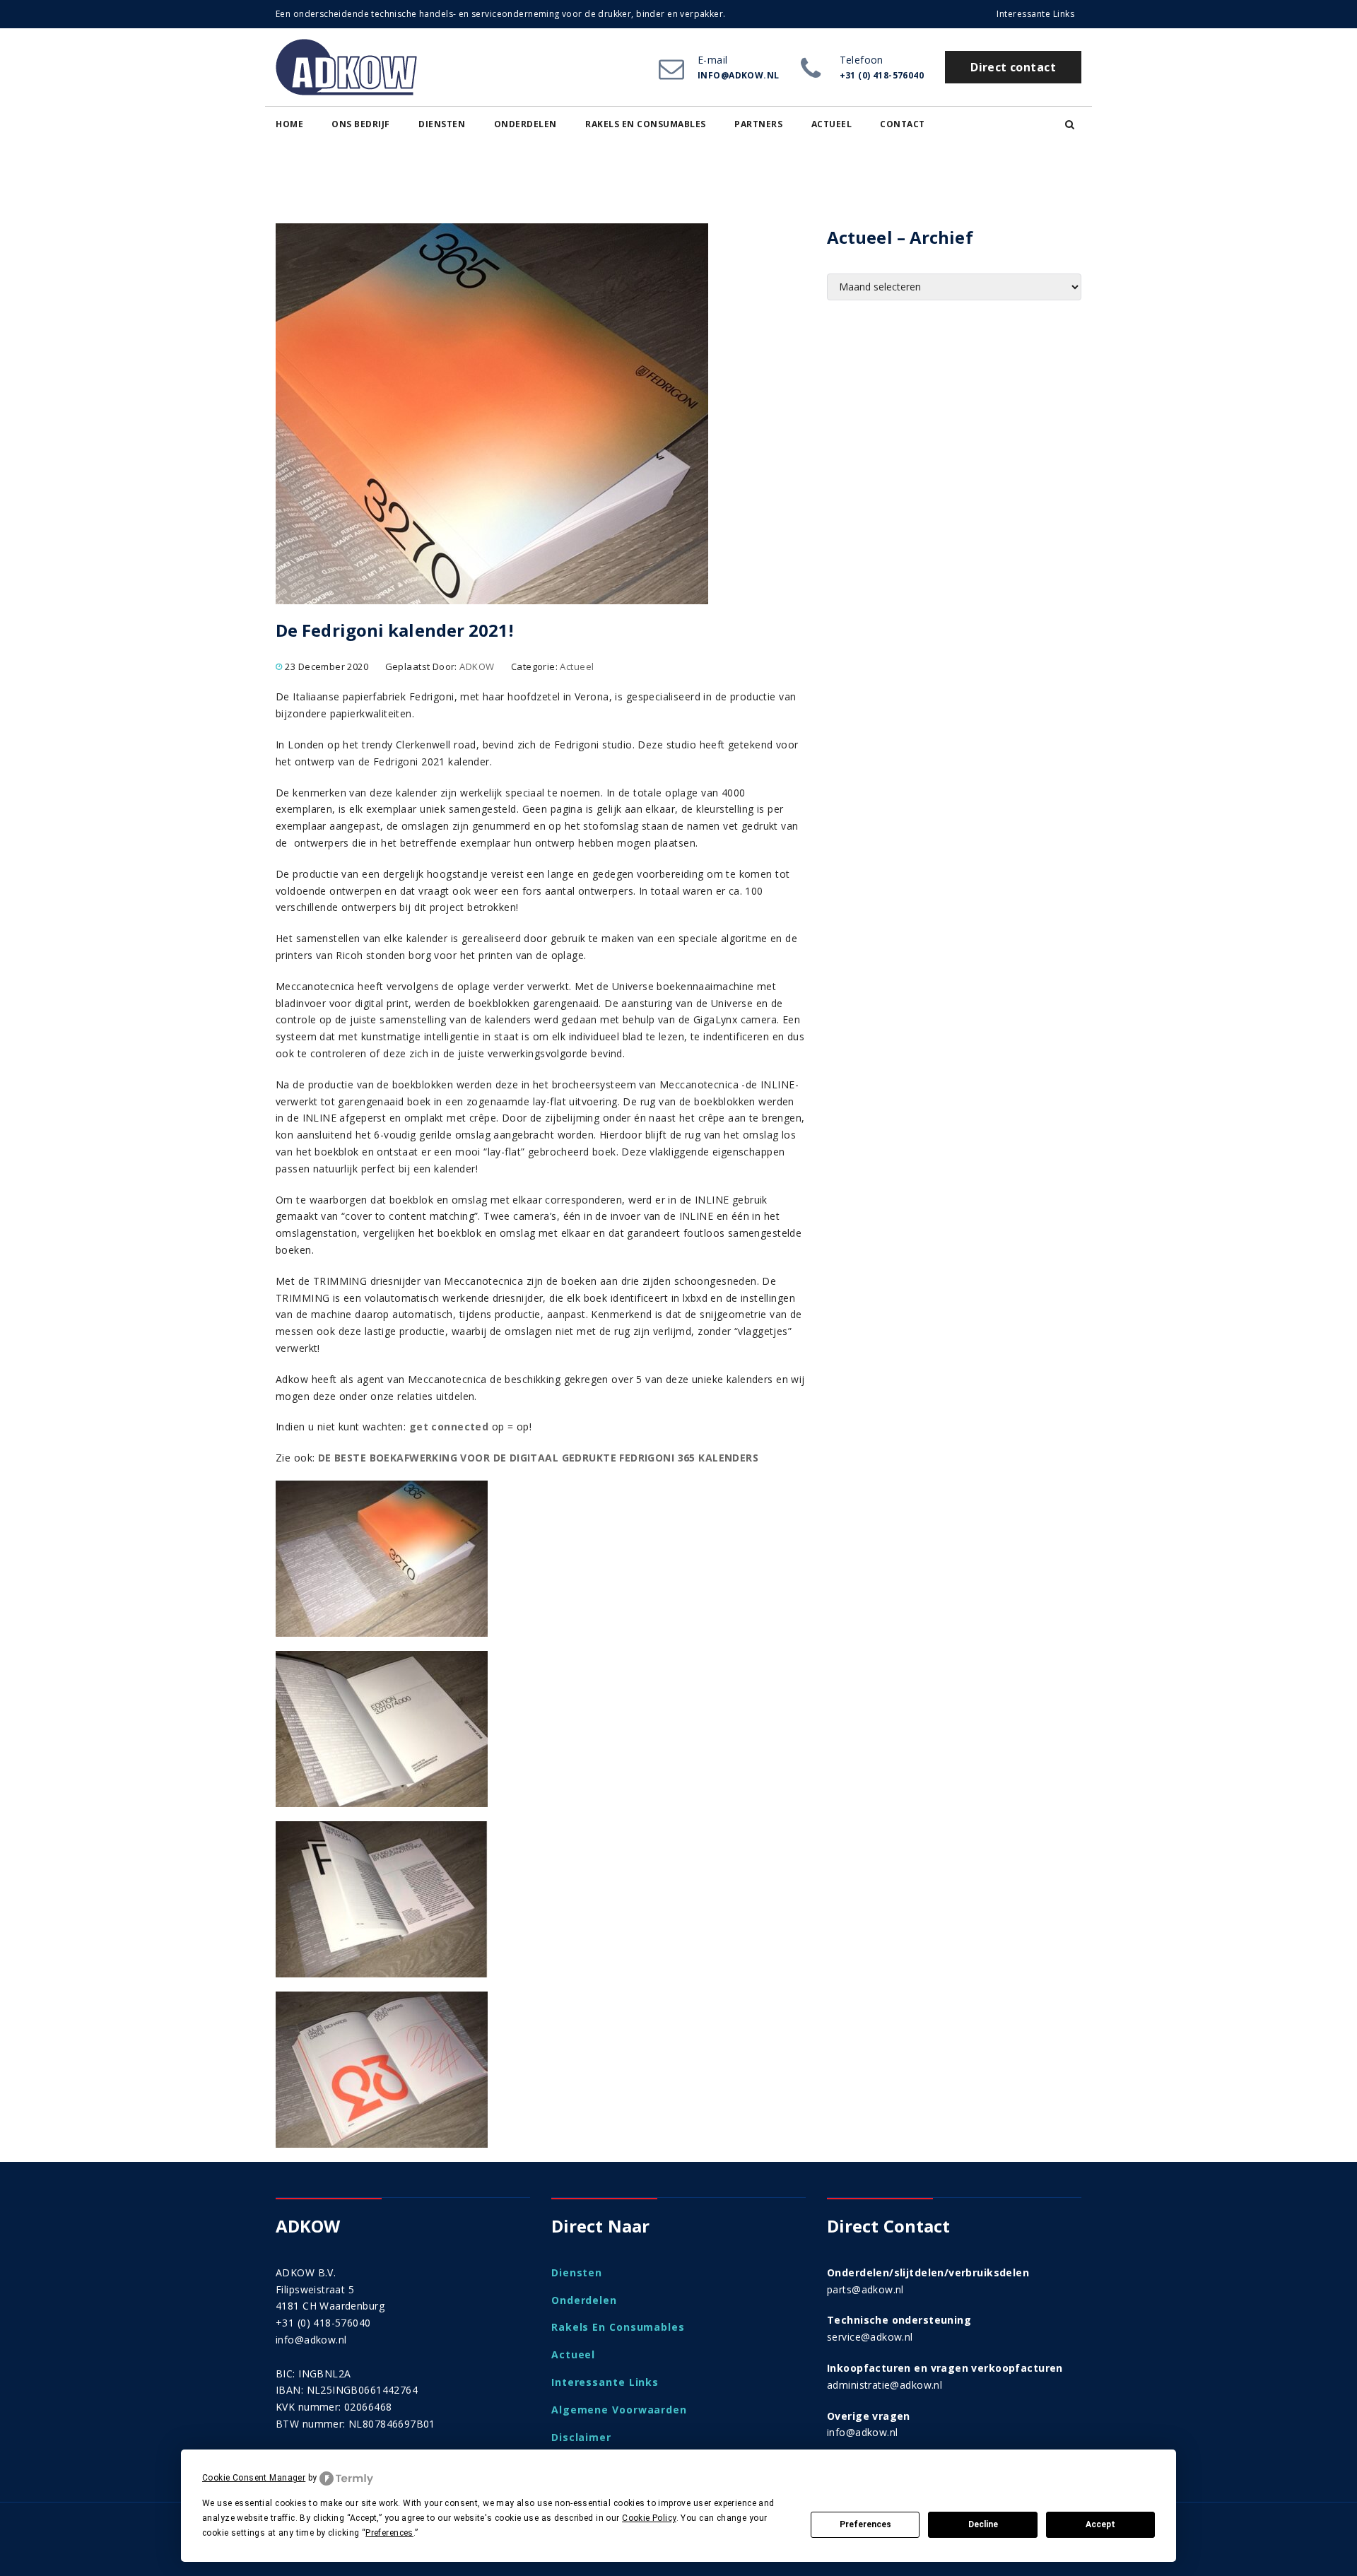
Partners (758, 124)
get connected (449, 1427)
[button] (1070, 124)
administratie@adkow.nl (885, 2385)
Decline (983, 2524)
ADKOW (477, 666)
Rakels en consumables (646, 124)
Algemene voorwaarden (619, 2410)
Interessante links (1035, 14)
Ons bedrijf (361, 124)
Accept (1100, 2524)
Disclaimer (581, 2437)
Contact (903, 124)
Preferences (865, 2524)
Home (289, 124)
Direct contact (1013, 67)
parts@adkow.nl (865, 2289)
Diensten (442, 124)
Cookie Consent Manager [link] (254, 2478)
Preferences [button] (389, 2533)
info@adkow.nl (311, 2340)
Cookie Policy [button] (649, 2518)
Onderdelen (525, 124)
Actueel (832, 124)
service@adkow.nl (870, 2337)
